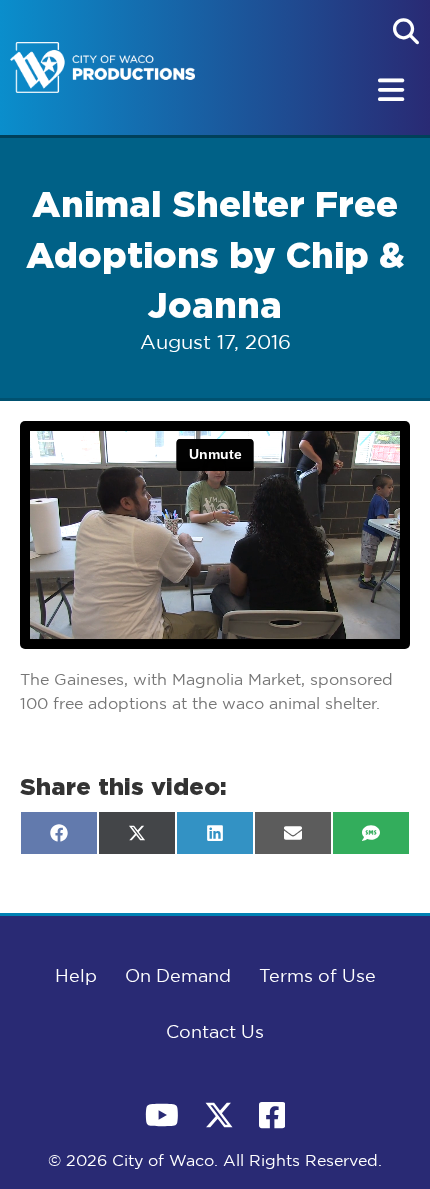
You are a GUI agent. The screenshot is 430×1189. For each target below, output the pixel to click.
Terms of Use (317, 977)
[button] (406, 31)
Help (76, 977)
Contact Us (215, 1033)
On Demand (178, 977)
